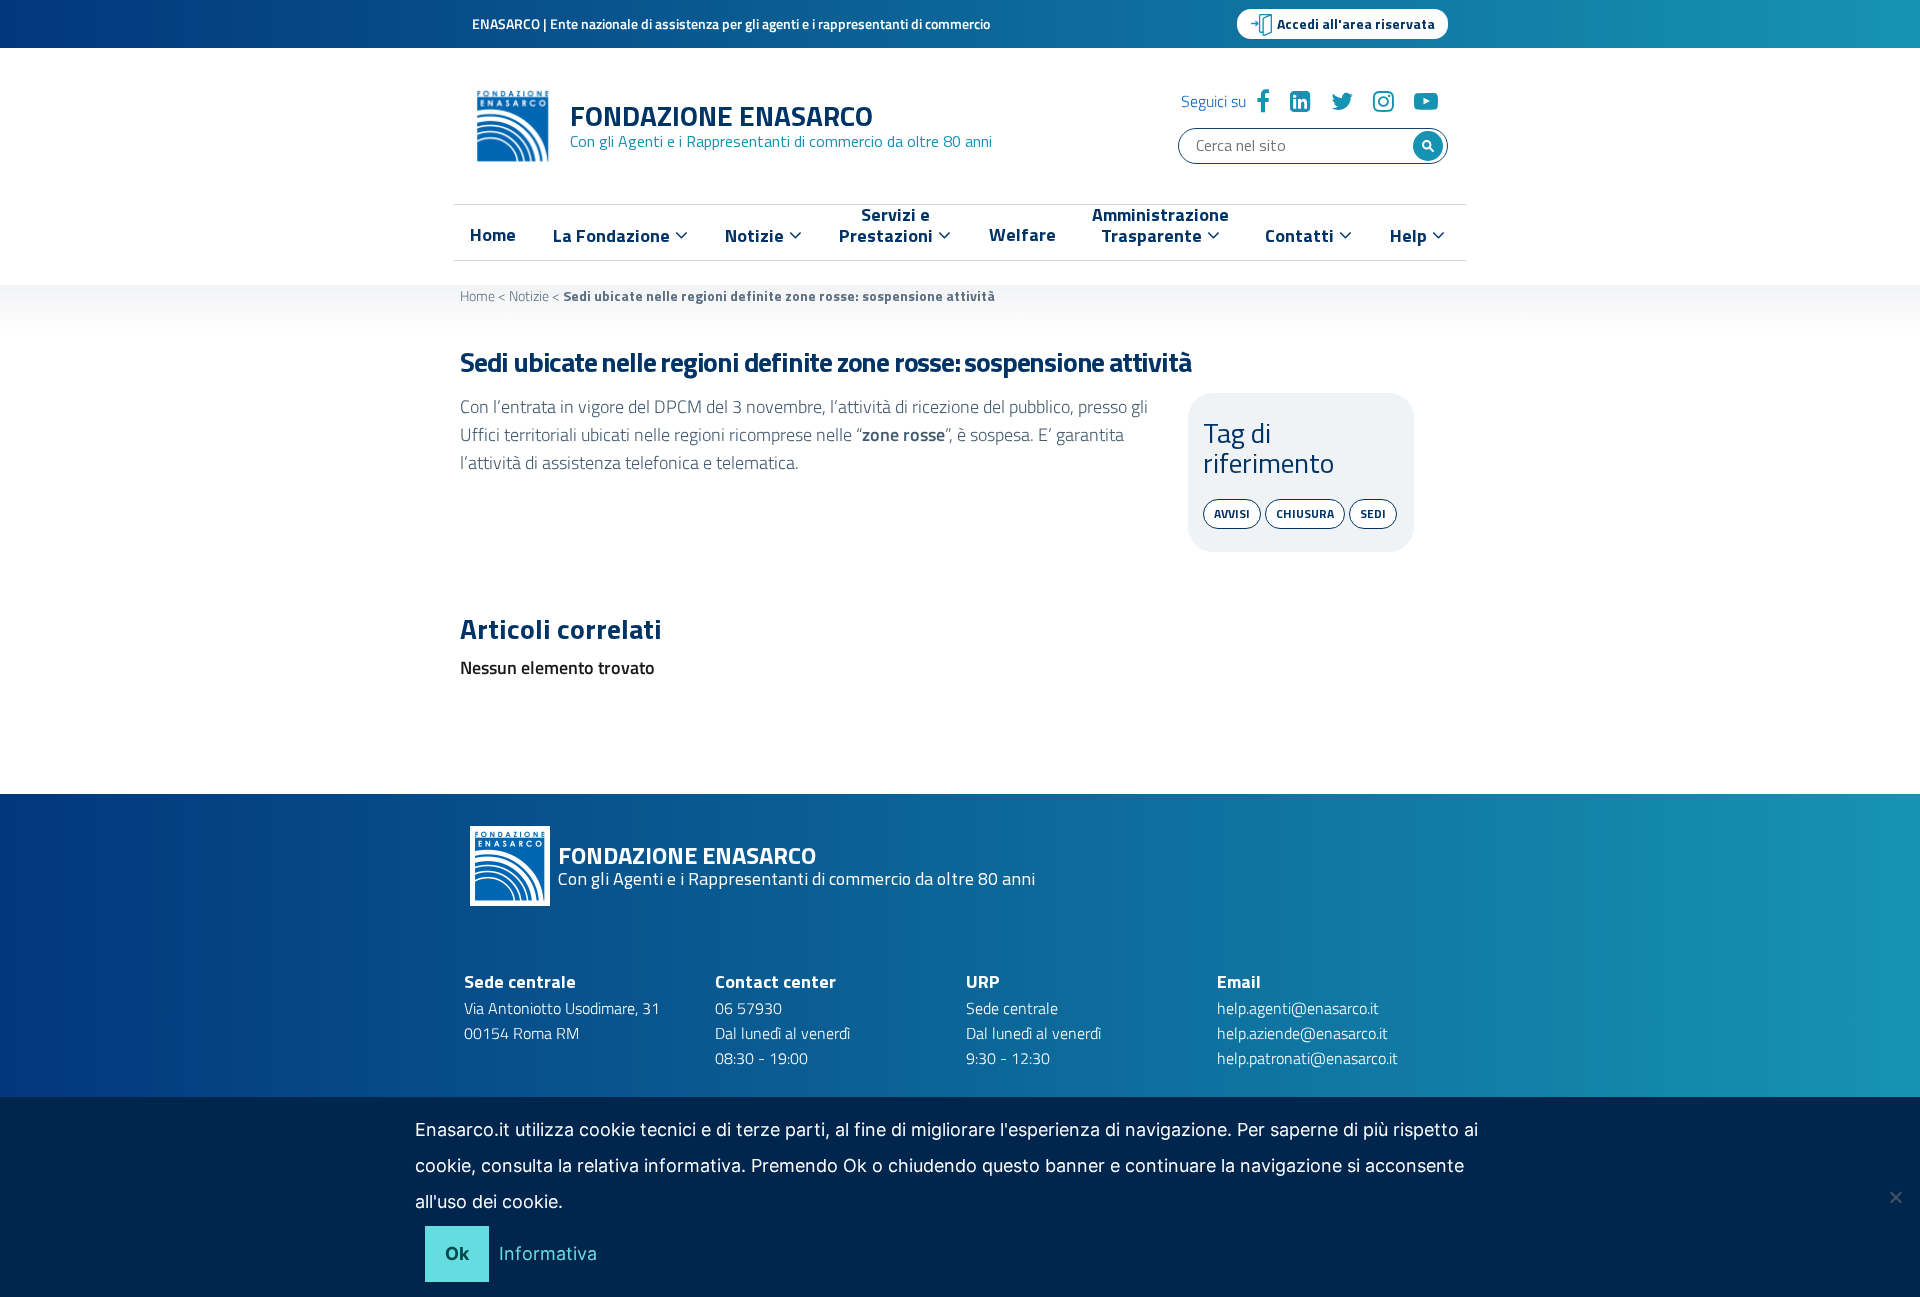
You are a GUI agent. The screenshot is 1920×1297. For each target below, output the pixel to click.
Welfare (1022, 235)
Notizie (529, 295)
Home (493, 235)
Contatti (1301, 235)
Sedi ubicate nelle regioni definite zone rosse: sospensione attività (825, 361)
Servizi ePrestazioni (888, 229)
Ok (457, 1253)
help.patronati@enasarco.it (1307, 1058)
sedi (1373, 513)
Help (1410, 235)
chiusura (1305, 513)
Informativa (548, 1253)
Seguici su (1213, 101)
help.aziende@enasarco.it (1302, 1033)
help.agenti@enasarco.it (1298, 1008)
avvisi (1232, 513)
